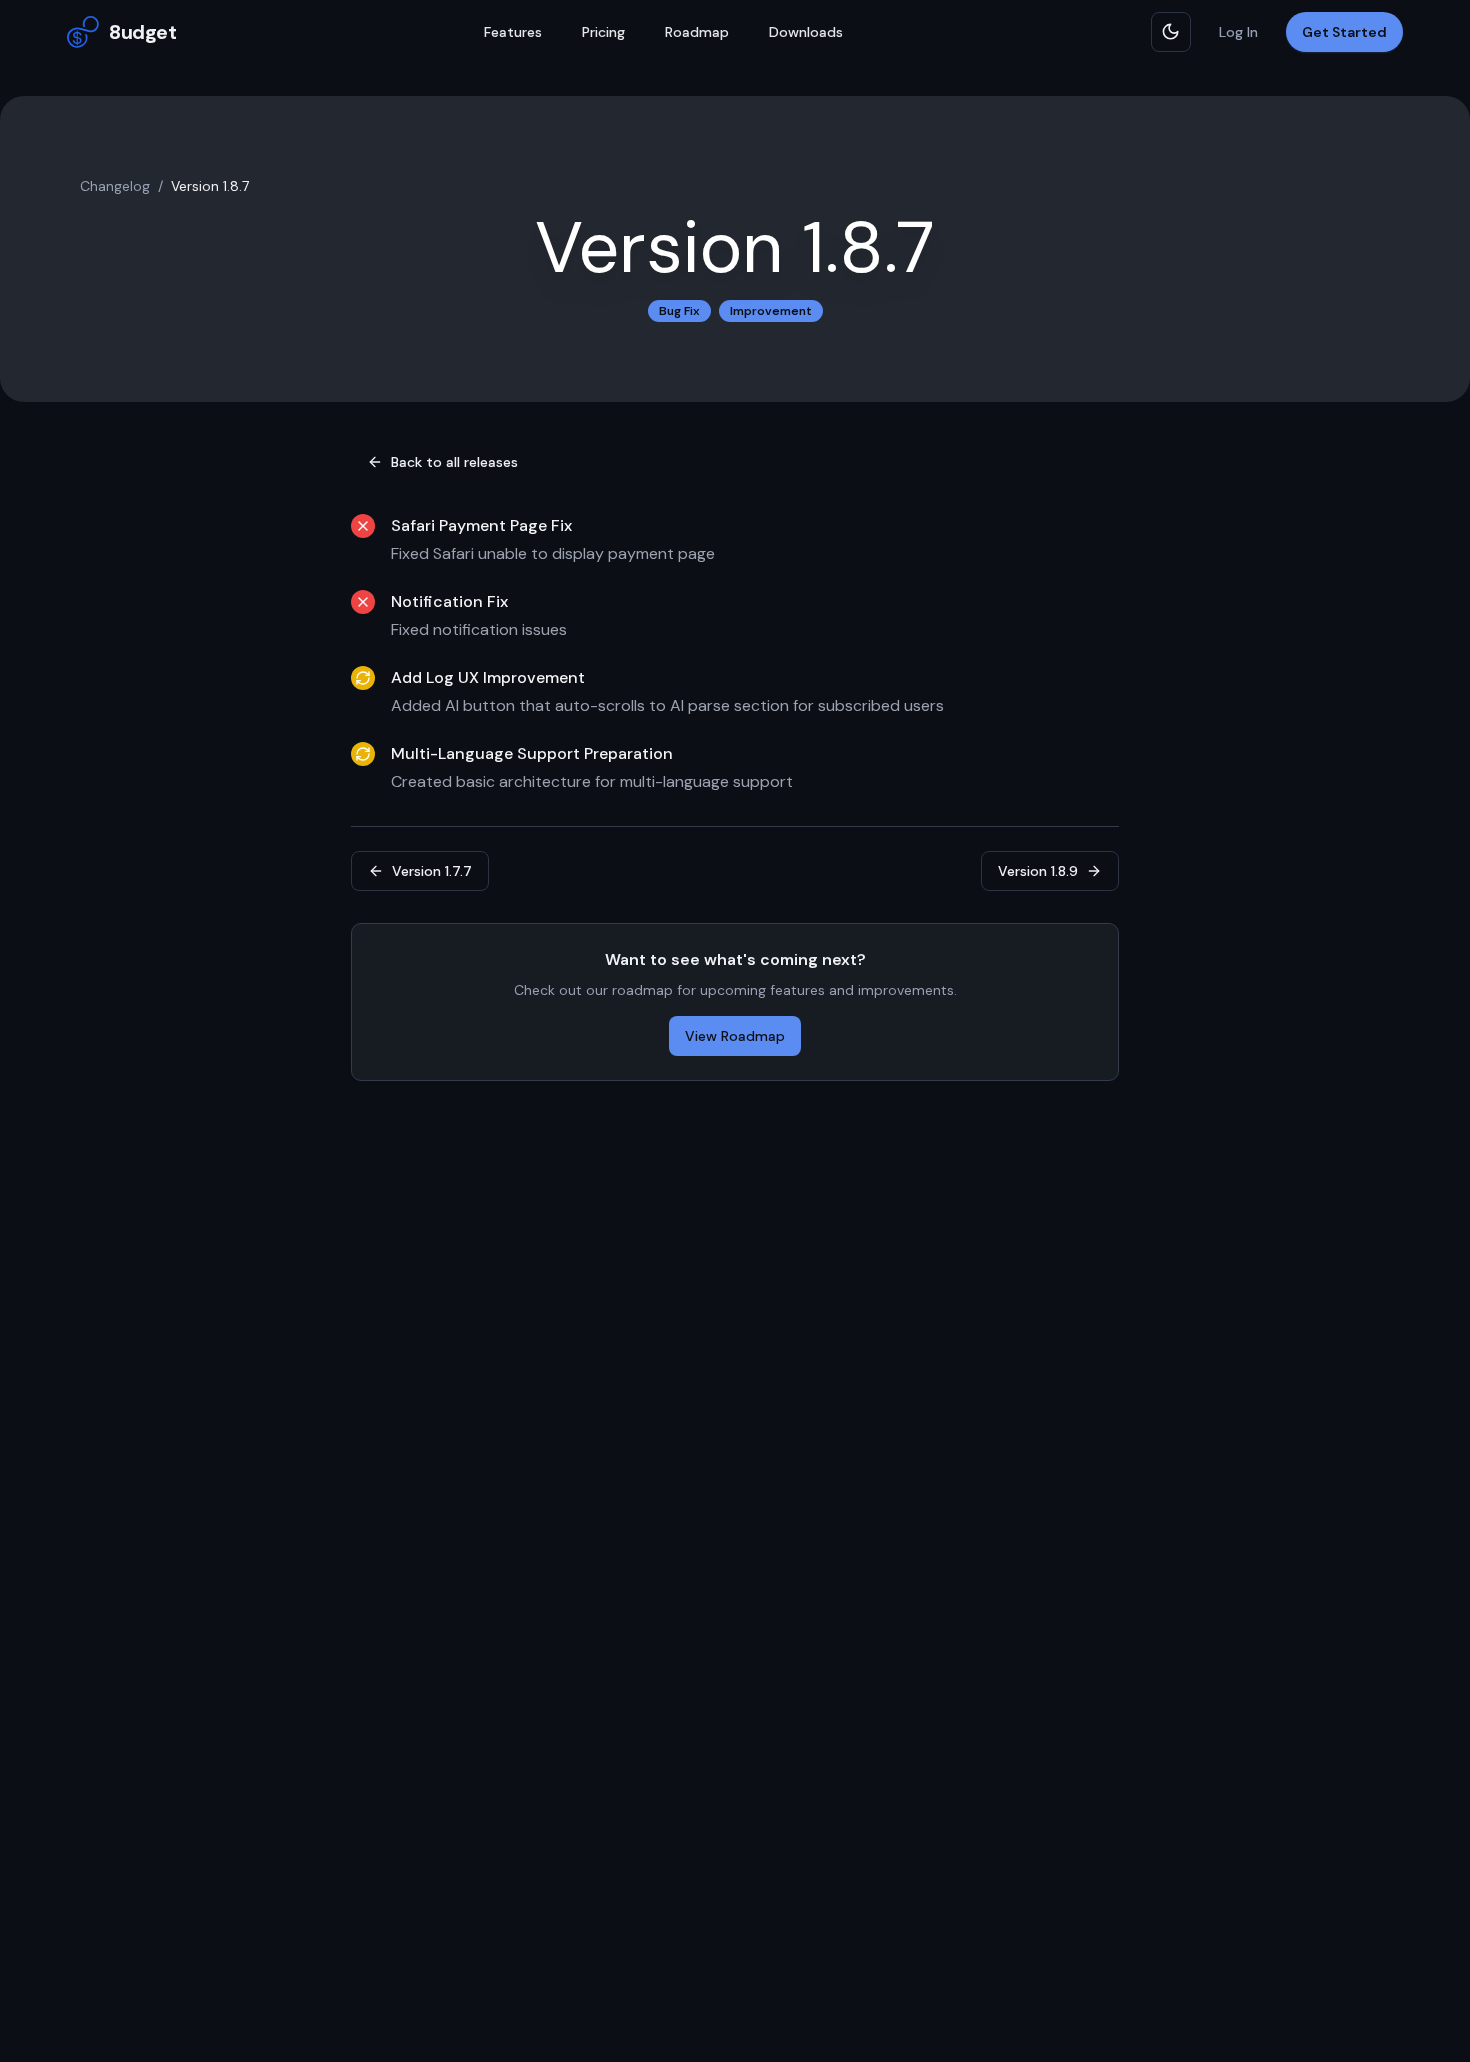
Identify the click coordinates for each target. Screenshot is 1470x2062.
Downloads (806, 32)
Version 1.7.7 (432, 871)
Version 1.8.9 (1038, 871)
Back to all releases (454, 462)
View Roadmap (735, 1036)
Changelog (115, 186)
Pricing (603, 32)
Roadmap (697, 32)
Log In (1238, 32)
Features (513, 32)
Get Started (1344, 32)
